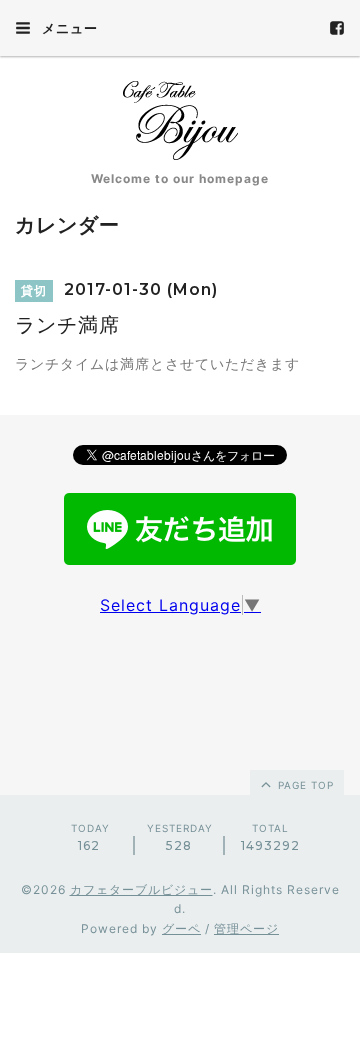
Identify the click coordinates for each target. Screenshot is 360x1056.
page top (304, 785)
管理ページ (246, 928)
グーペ (181, 928)
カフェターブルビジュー (141, 889)
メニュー (68, 28)
